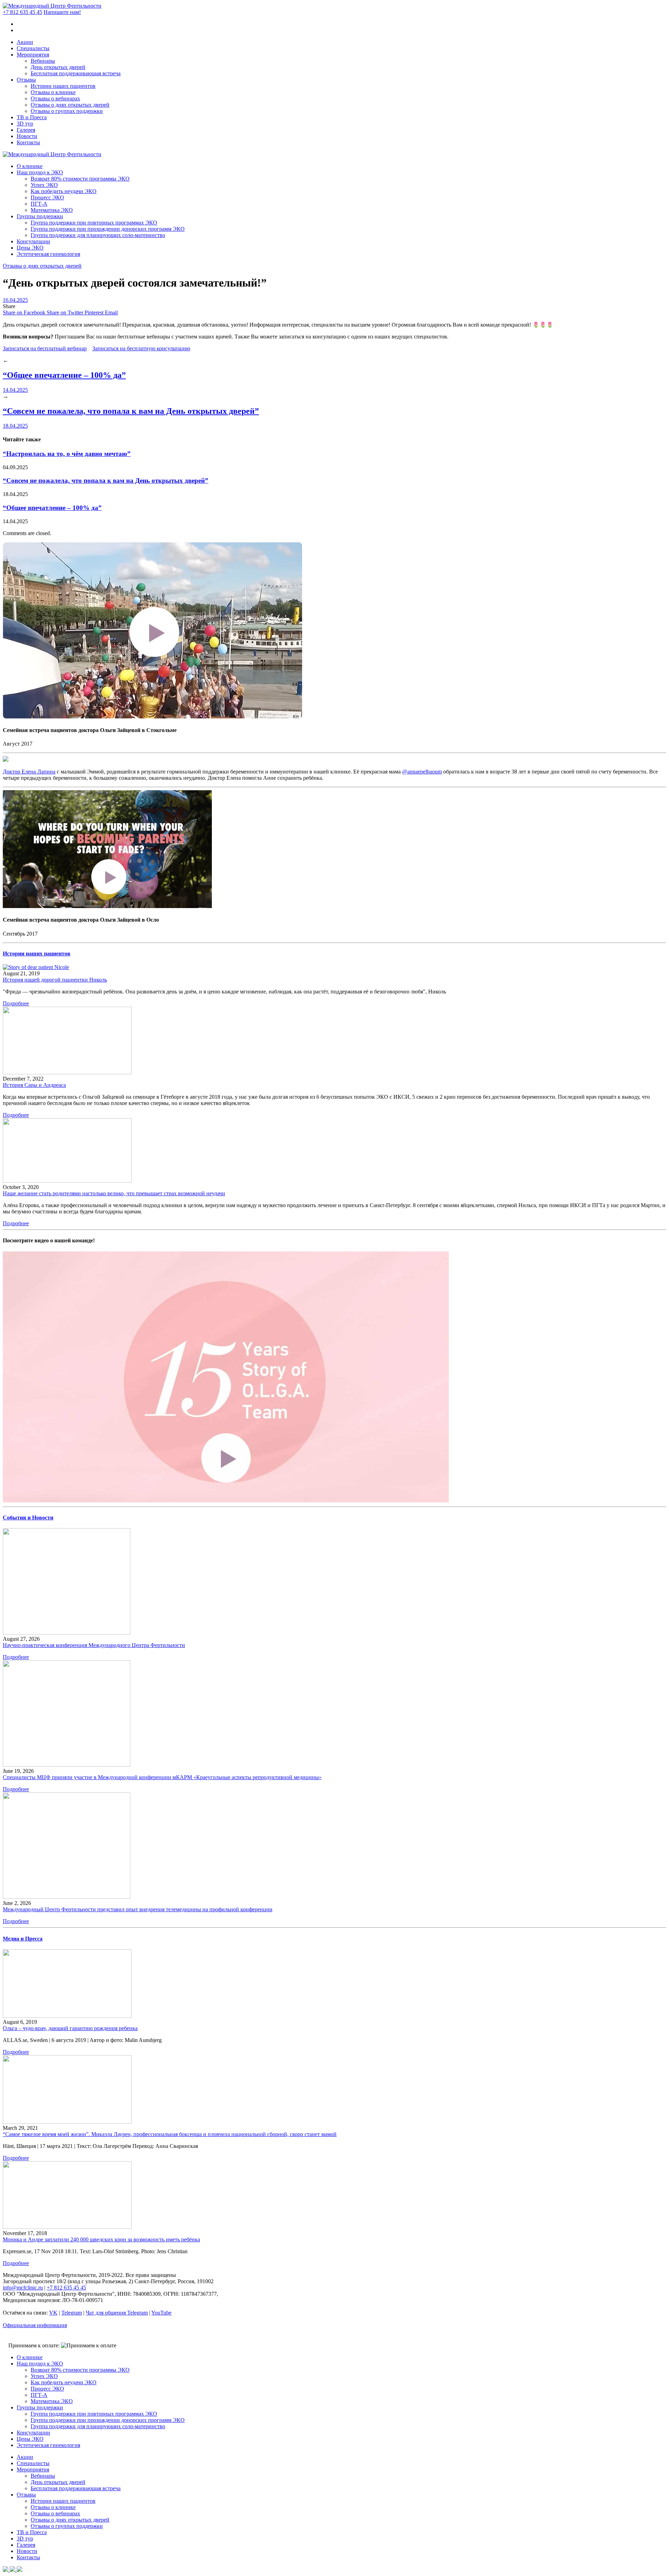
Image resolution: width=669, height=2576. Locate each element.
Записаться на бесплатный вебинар (45, 348)
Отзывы (26, 80)
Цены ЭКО (30, 248)
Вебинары (43, 61)
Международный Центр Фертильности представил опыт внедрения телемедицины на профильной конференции (138, 1909)
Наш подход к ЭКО (40, 172)
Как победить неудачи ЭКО (64, 191)
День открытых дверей (58, 67)
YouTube (161, 2313)
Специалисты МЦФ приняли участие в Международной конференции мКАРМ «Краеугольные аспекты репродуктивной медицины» (162, 1777)
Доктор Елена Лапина (29, 772)
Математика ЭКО (52, 210)
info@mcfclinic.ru (23, 2288)
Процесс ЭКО (47, 197)
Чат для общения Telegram (117, 2313)
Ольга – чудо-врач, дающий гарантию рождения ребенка (70, 2028)
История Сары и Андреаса (34, 1085)
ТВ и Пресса (32, 117)
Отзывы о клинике (53, 92)
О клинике (30, 166)
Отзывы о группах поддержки (67, 111)
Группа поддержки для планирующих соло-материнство (98, 235)
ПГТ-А (39, 204)
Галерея (26, 130)
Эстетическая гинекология (48, 254)
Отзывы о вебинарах (55, 98)
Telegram (72, 2313)
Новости (27, 136)
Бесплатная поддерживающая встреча (76, 73)
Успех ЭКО (44, 185)
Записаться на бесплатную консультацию (141, 348)
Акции (25, 42)
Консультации (33, 241)
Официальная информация (35, 2325)
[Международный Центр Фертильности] (52, 6)
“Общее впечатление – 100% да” (64, 375)
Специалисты (33, 48)
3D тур (25, 124)
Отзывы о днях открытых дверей (70, 105)
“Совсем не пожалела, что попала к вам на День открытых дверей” (131, 411)
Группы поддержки (40, 216)
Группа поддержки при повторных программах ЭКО (94, 223)
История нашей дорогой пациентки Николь (55, 980)
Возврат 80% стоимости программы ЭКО (80, 179)
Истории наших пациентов (63, 86)
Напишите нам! (62, 12)
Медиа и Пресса (23, 1939)
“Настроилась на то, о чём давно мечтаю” (67, 454)
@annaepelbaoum (422, 772)
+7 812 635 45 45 (22, 12)
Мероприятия (33, 55)
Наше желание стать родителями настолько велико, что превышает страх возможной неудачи (114, 1193)
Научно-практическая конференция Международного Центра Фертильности (94, 1645)
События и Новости (28, 1518)
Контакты (28, 142)
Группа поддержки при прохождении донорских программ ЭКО (108, 229)
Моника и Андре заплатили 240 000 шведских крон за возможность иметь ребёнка (101, 2239)
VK (53, 2313)
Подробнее (16, 1003)
